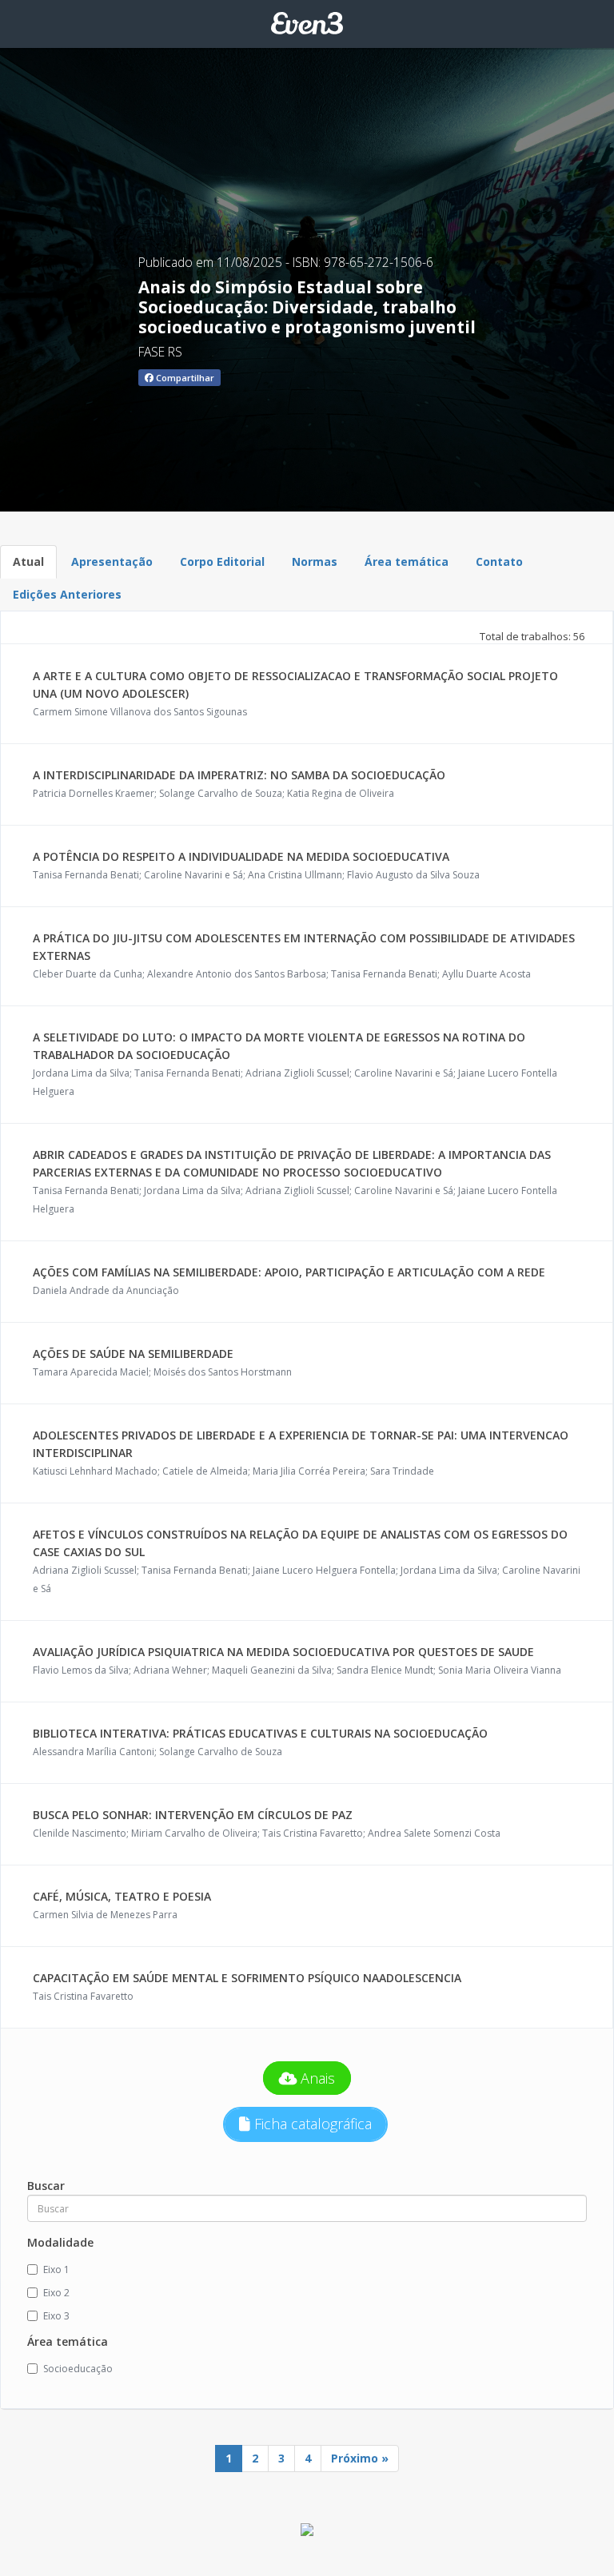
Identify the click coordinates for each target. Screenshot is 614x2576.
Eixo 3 (56, 2316)
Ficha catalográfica (311, 2124)
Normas (315, 561)
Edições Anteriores (67, 594)
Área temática (407, 561)
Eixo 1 (56, 2269)
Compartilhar (184, 378)
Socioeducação (78, 2369)
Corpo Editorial (222, 561)
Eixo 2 (56, 2293)
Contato (499, 561)
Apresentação (112, 561)
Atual (28, 561)
